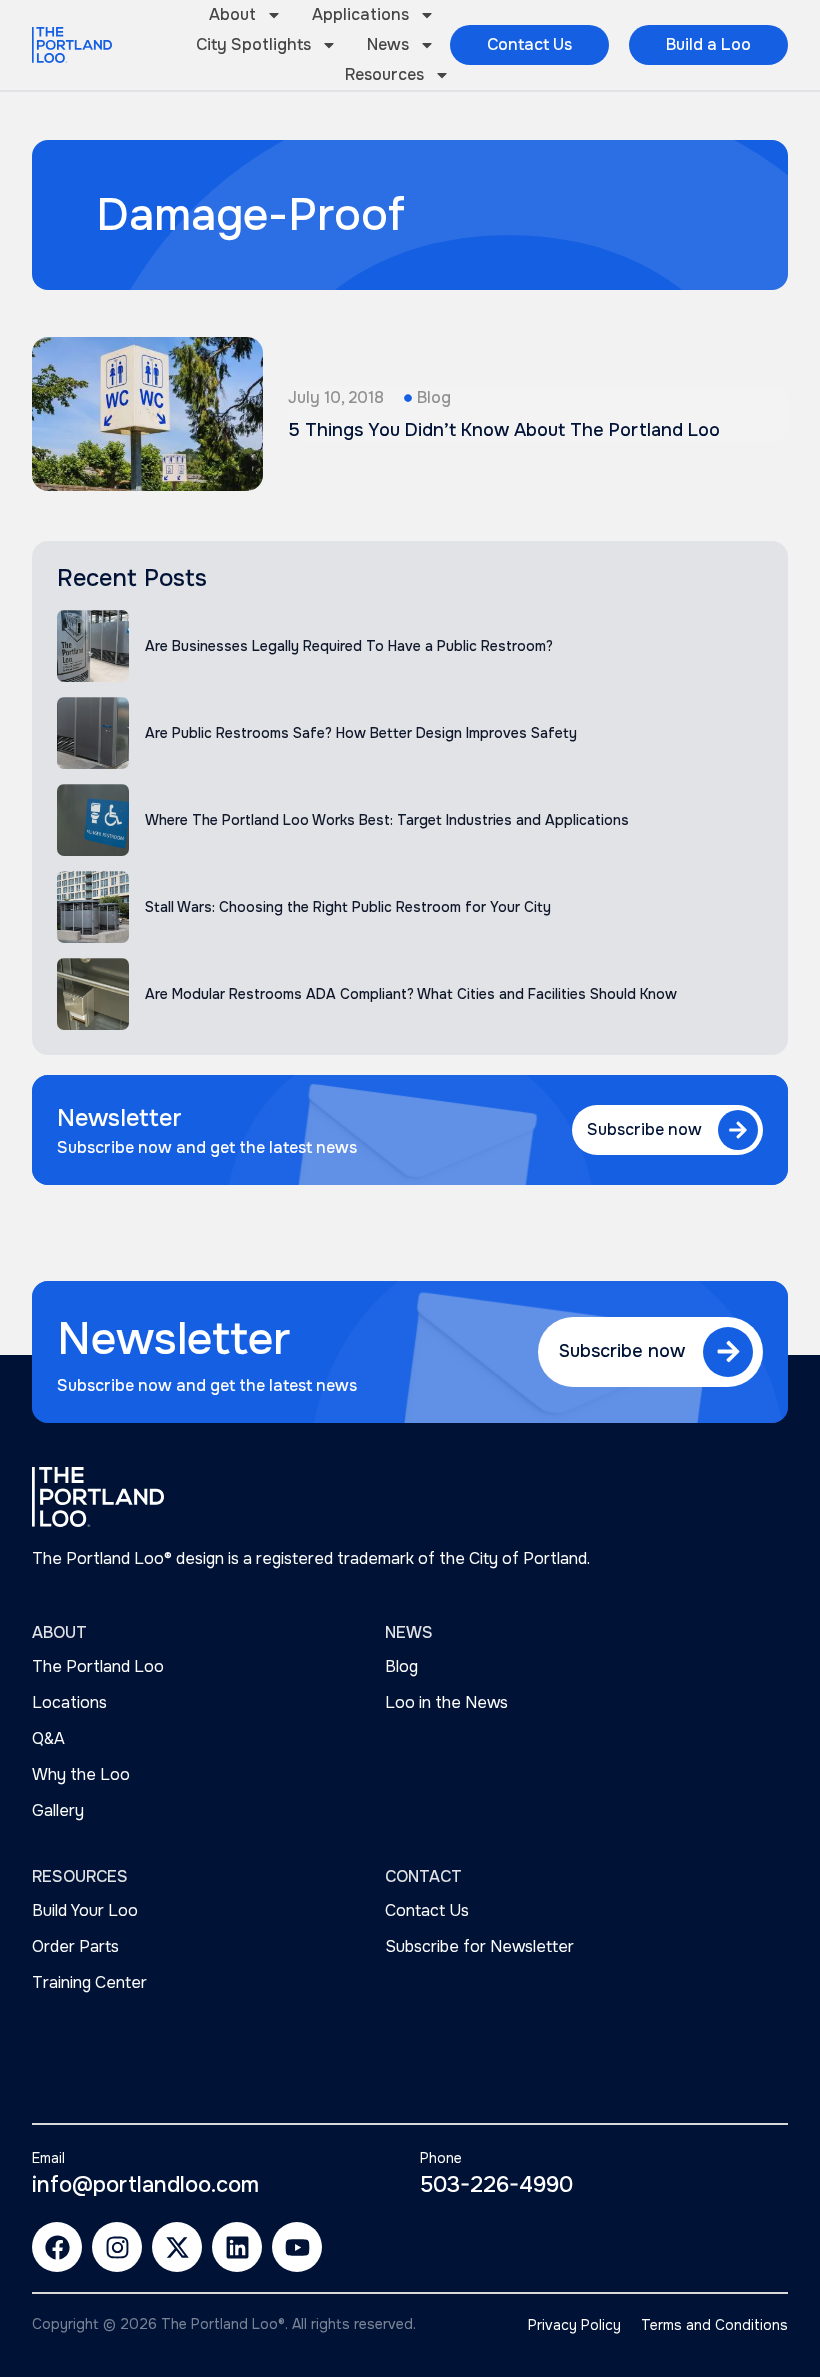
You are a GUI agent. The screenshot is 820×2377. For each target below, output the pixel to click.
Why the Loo (81, 1774)
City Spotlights (253, 44)
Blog (434, 397)
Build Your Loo (85, 1910)
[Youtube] (297, 2247)
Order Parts (75, 1946)
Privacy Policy (574, 2325)
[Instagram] (117, 2247)
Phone (441, 2158)
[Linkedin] (237, 2247)
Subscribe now (644, 1129)
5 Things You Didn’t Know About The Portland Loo (504, 430)
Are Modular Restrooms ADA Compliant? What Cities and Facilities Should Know (411, 994)
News (388, 44)
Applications (360, 14)
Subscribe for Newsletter (479, 1946)
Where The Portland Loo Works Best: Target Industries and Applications (387, 820)
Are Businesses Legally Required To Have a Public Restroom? (349, 646)
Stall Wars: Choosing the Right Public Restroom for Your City (348, 907)
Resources (384, 74)
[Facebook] (57, 2247)
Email (48, 2158)
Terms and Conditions (714, 2325)
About (232, 14)
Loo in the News (446, 1702)
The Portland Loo (98, 1666)
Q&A (48, 1738)
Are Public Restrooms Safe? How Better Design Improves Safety (361, 733)
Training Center (89, 1982)
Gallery (58, 1810)
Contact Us (427, 1910)
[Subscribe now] (738, 1130)
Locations (69, 1702)
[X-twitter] (177, 2247)
